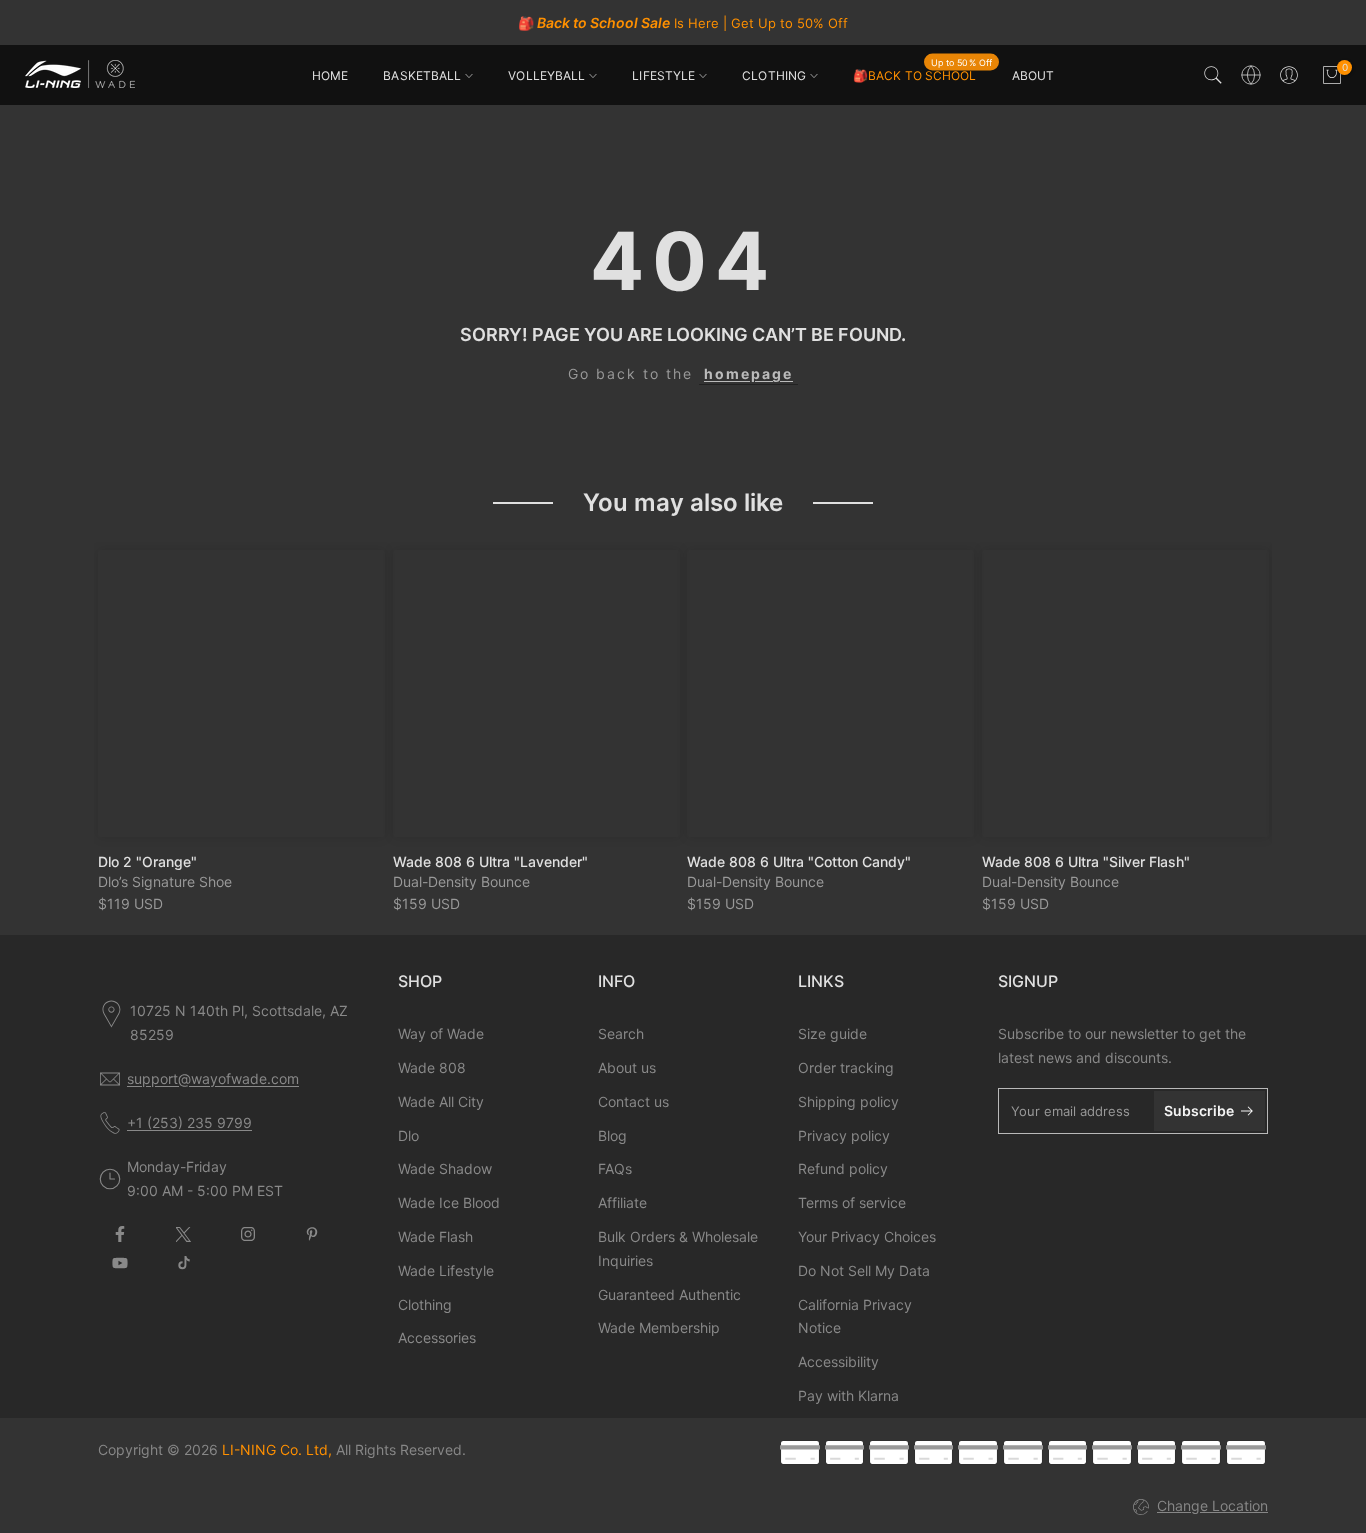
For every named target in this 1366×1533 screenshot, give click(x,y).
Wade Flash (435, 1236)
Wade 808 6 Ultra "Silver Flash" (1086, 860)
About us (627, 1067)
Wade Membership (659, 1327)
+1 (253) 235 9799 (189, 1122)
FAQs (615, 1168)
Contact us (633, 1101)
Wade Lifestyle (446, 1270)
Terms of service (852, 1202)
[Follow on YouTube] (120, 1263)
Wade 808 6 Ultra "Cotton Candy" (799, 860)
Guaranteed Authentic (669, 1294)
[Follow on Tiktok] (184, 1263)
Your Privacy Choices (867, 1236)
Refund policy (843, 1168)
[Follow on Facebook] (120, 1234)
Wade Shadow (445, 1168)
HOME (330, 75)
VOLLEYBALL (546, 75)
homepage (748, 373)
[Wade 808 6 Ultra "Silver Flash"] (1125, 693)
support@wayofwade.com (213, 1078)
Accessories (437, 1337)
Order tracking (846, 1067)
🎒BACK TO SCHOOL (922, 74)
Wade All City (441, 1101)
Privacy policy (844, 1135)
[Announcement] (683, 23)
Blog (612, 1135)
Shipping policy (848, 1101)
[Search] (1213, 75)
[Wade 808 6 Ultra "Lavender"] (536, 693)
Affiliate (622, 1202)
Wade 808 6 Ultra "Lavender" (490, 860)
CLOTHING (774, 75)
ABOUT (1033, 75)
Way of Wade (441, 1033)
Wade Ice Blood (449, 1202)
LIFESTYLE (663, 75)
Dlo (408, 1135)
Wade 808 (432, 1067)
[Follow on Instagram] (248, 1234)
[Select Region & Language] (1251, 75)
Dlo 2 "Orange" (147, 860)
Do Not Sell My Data (864, 1270)
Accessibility (838, 1361)
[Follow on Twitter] (184, 1234)
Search (621, 1033)
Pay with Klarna (848, 1395)
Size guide (832, 1033)
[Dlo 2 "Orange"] (241, 693)
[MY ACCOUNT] (1289, 75)
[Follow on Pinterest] (312, 1234)
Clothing (425, 1304)
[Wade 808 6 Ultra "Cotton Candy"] (830, 693)
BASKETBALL (422, 75)
